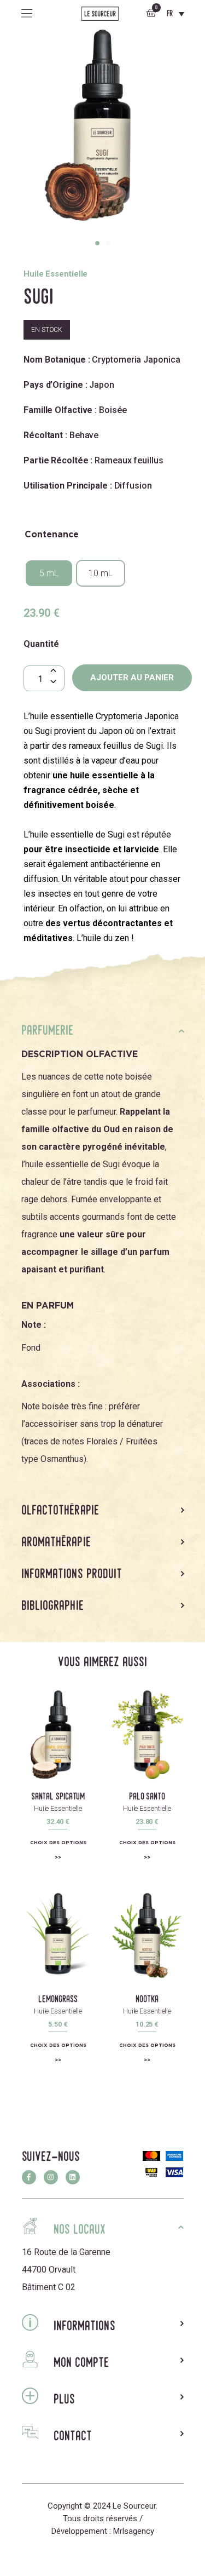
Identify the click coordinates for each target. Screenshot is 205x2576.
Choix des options (58, 1842)
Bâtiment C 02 (49, 2287)
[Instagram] (51, 2177)
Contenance (52, 535)
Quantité (41, 644)
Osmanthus (62, 1459)
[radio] (49, 573)
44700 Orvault (49, 2270)
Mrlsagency (134, 2531)
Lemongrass (58, 1999)
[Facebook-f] (29, 2177)
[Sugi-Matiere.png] (102, 132)
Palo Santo (147, 1796)
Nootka (147, 1999)
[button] (97, 243)
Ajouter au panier (132, 678)
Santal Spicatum (58, 1796)
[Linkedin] (73, 2177)
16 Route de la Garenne (66, 2252)
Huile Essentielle (58, 1808)
